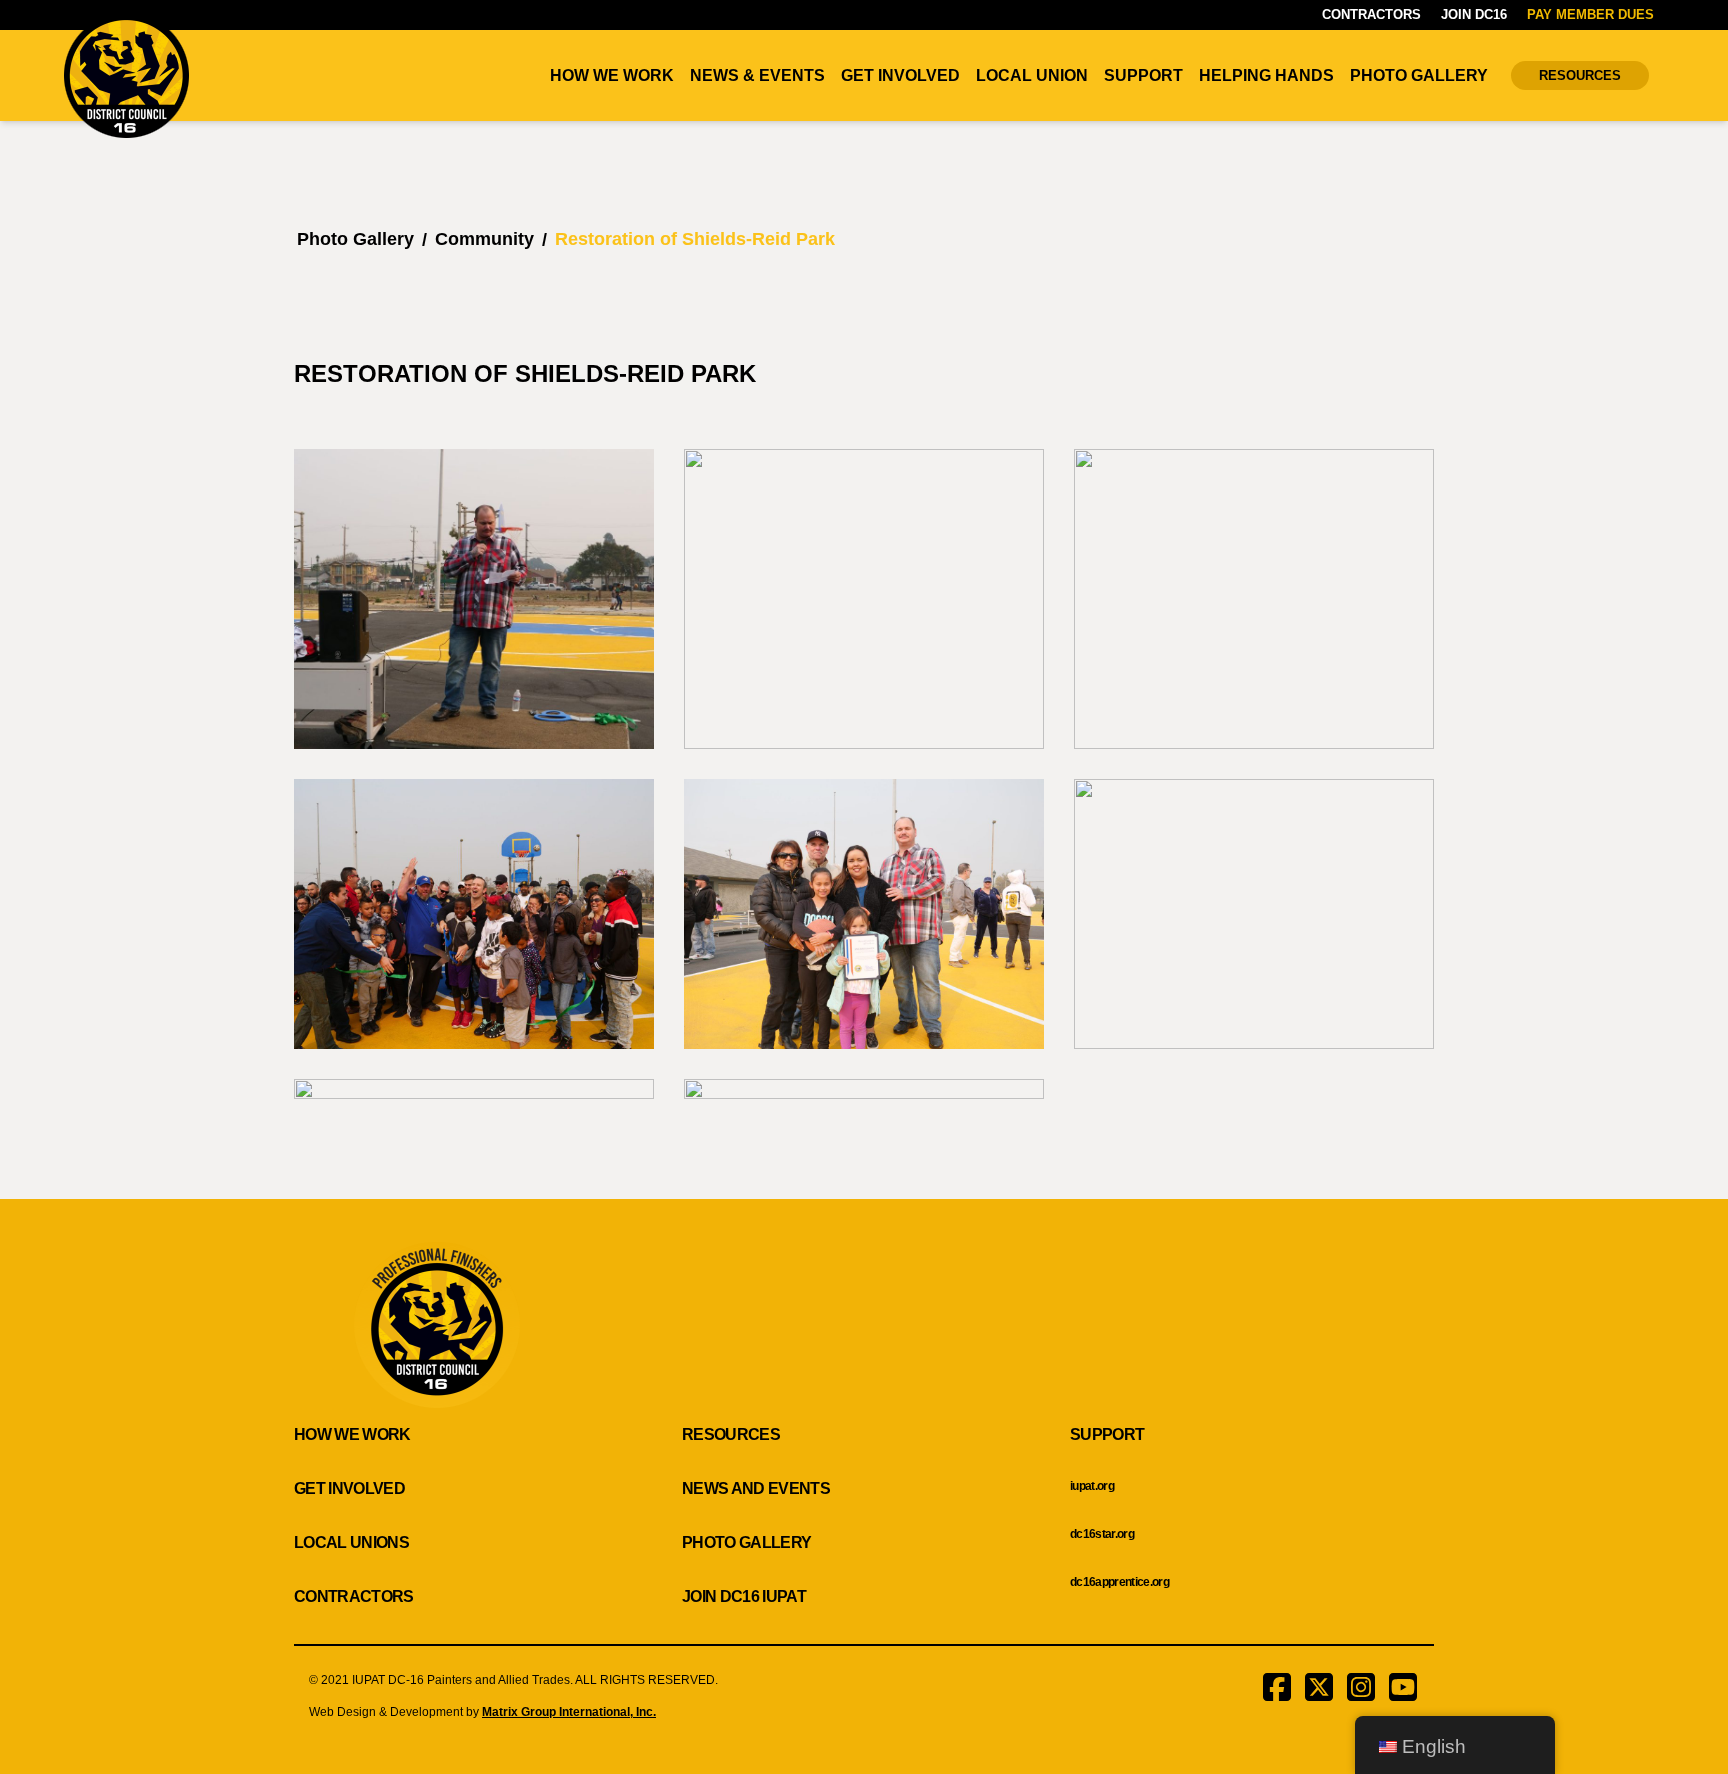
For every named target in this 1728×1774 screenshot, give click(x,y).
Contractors (1371, 14)
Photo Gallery (1419, 75)
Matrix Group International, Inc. (569, 1712)
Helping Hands (1266, 75)
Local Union (1032, 75)
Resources (1580, 75)
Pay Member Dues (1590, 14)
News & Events (757, 75)
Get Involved (900, 75)
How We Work (612, 75)
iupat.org (1092, 1486)
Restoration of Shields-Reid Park (695, 239)
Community (484, 239)
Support (1143, 75)
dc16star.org (1102, 1534)
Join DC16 (1474, 14)
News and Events (756, 1488)
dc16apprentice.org (1119, 1582)
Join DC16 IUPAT (744, 1596)
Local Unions (351, 1542)
